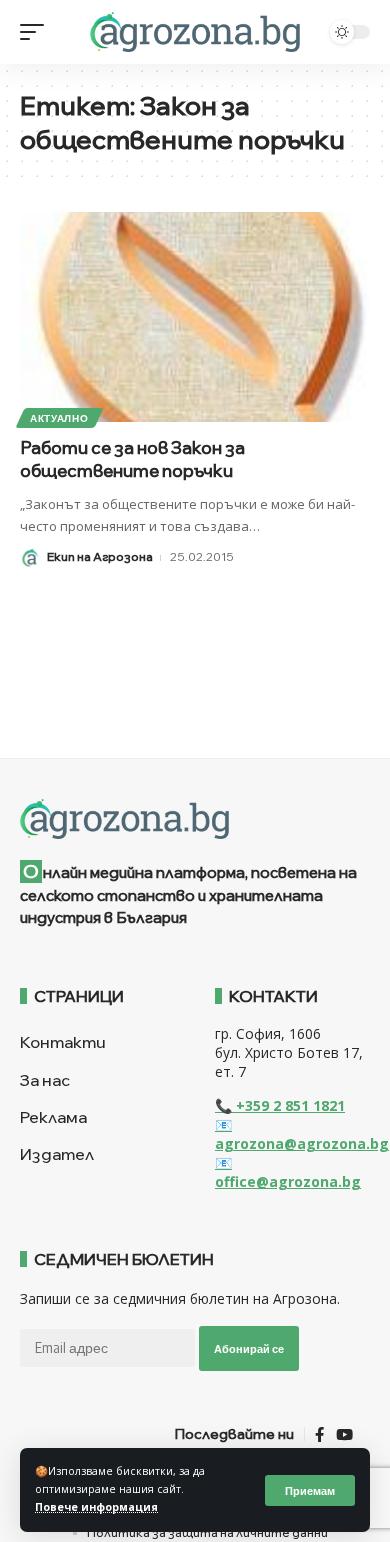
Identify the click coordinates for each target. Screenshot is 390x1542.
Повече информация (96, 1507)
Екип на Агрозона (100, 556)
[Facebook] (319, 1435)
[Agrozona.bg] (194, 32)
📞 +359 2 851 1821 (280, 1105)
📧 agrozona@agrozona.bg (302, 1134)
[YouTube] (344, 1435)
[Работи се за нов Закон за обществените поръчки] (195, 317)
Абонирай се (249, 1348)
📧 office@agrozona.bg (288, 1172)
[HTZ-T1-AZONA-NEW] (195, 819)
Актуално (59, 418)
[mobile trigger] (37, 32)
